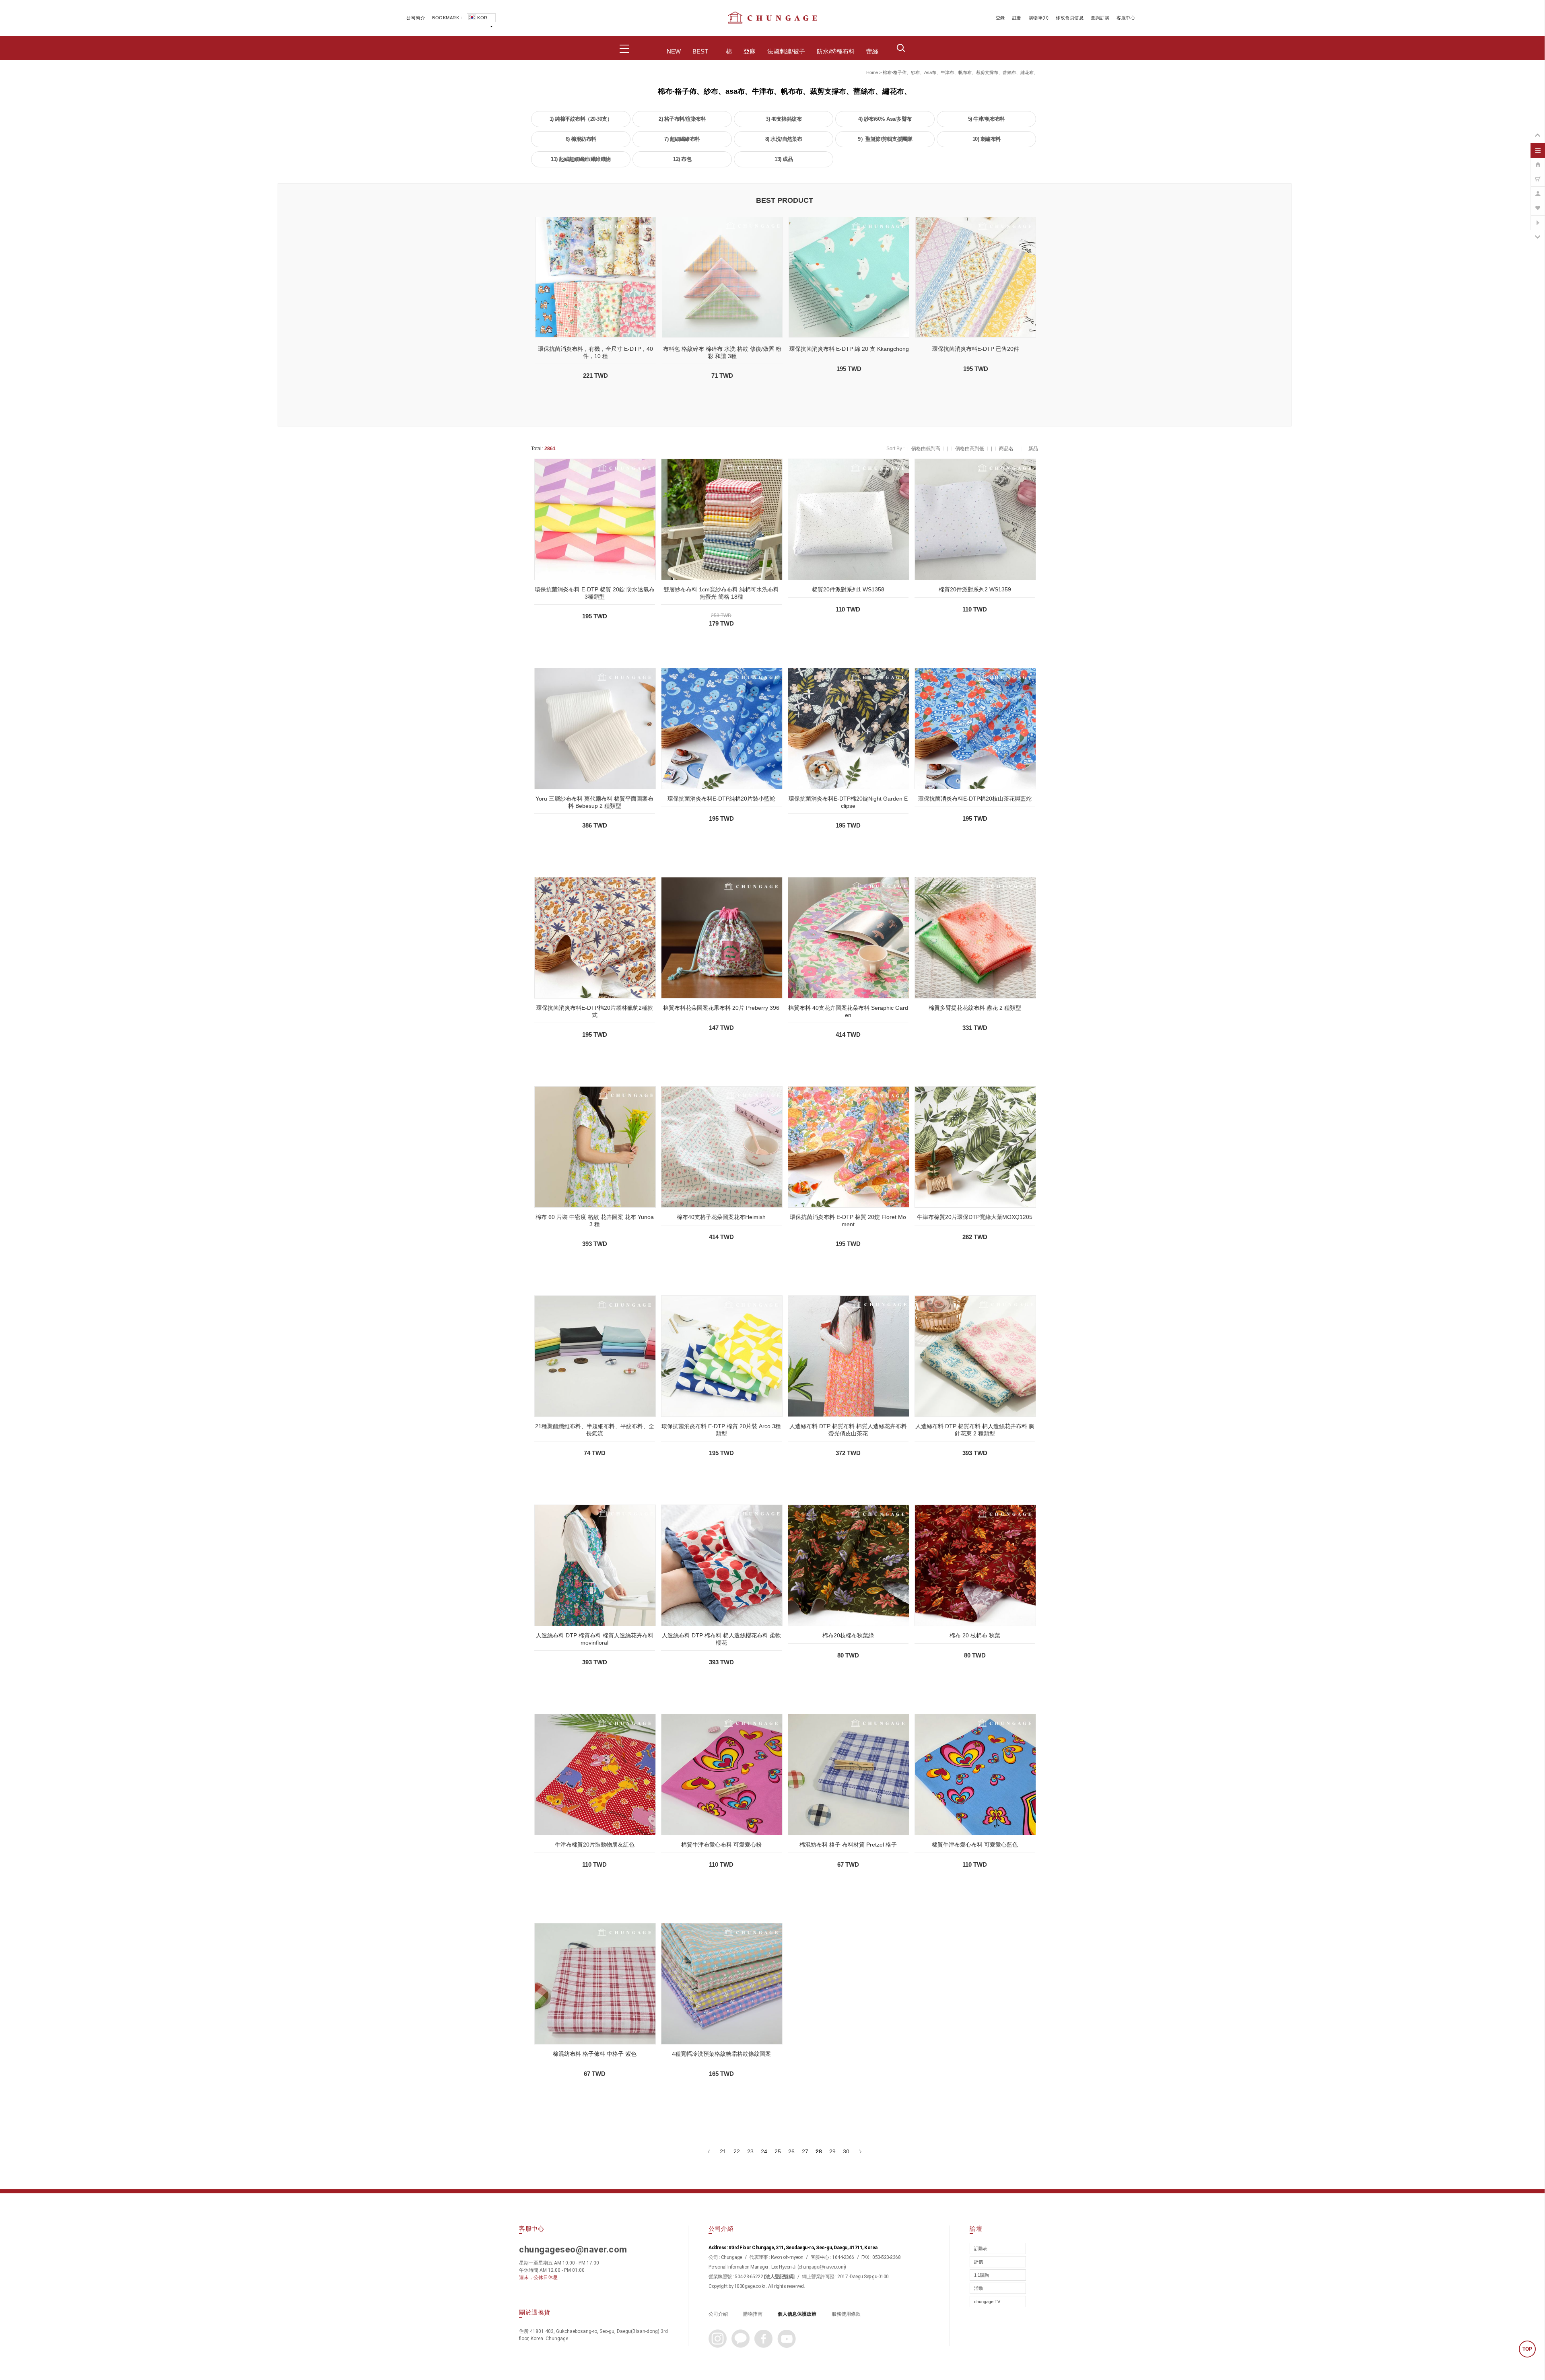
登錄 (1000, 18)
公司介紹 (718, 2314)
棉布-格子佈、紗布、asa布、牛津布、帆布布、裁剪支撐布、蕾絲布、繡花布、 (960, 72)
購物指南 (753, 2314)
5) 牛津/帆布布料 (987, 119)
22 (737, 2151)
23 (750, 2151)
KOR (482, 18)
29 (832, 2151)
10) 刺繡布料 (987, 139)
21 (723, 2151)
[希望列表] (1538, 204)
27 (805, 2151)
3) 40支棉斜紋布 (784, 119)
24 (764, 2151)
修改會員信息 (1070, 18)
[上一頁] (710, 2151)
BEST (700, 51)
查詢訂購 (1100, 18)
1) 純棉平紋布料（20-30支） (581, 119)
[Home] (1538, 161)
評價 (978, 2262)
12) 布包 (682, 159)
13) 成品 (784, 159)
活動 (978, 2288)
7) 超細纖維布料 (682, 139)
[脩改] (1538, 189)
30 (846, 2151)
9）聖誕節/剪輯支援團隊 (885, 139)
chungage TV (987, 2302)
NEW (674, 51)
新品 (1033, 449)
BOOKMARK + (448, 18)
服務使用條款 (846, 2314)
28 (819, 2151)
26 (791, 2151)
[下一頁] (860, 2151)
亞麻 (750, 51)
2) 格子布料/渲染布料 (682, 119)
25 (778, 2151)
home (872, 72)
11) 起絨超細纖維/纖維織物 (581, 159)
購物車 (1036, 18)
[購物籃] (1538, 175)
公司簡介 (416, 18)
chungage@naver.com (822, 2267)
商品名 (1006, 449)
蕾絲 (872, 51)
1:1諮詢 (982, 2275)
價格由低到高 (926, 449)
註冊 (1017, 18)
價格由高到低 (970, 449)
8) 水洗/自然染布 (784, 139)
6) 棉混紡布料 (581, 139)
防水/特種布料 (836, 51)
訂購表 (981, 2248)
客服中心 (1126, 18)
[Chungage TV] (1538, 218)
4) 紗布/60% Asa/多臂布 (885, 119)
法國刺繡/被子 (786, 51)
